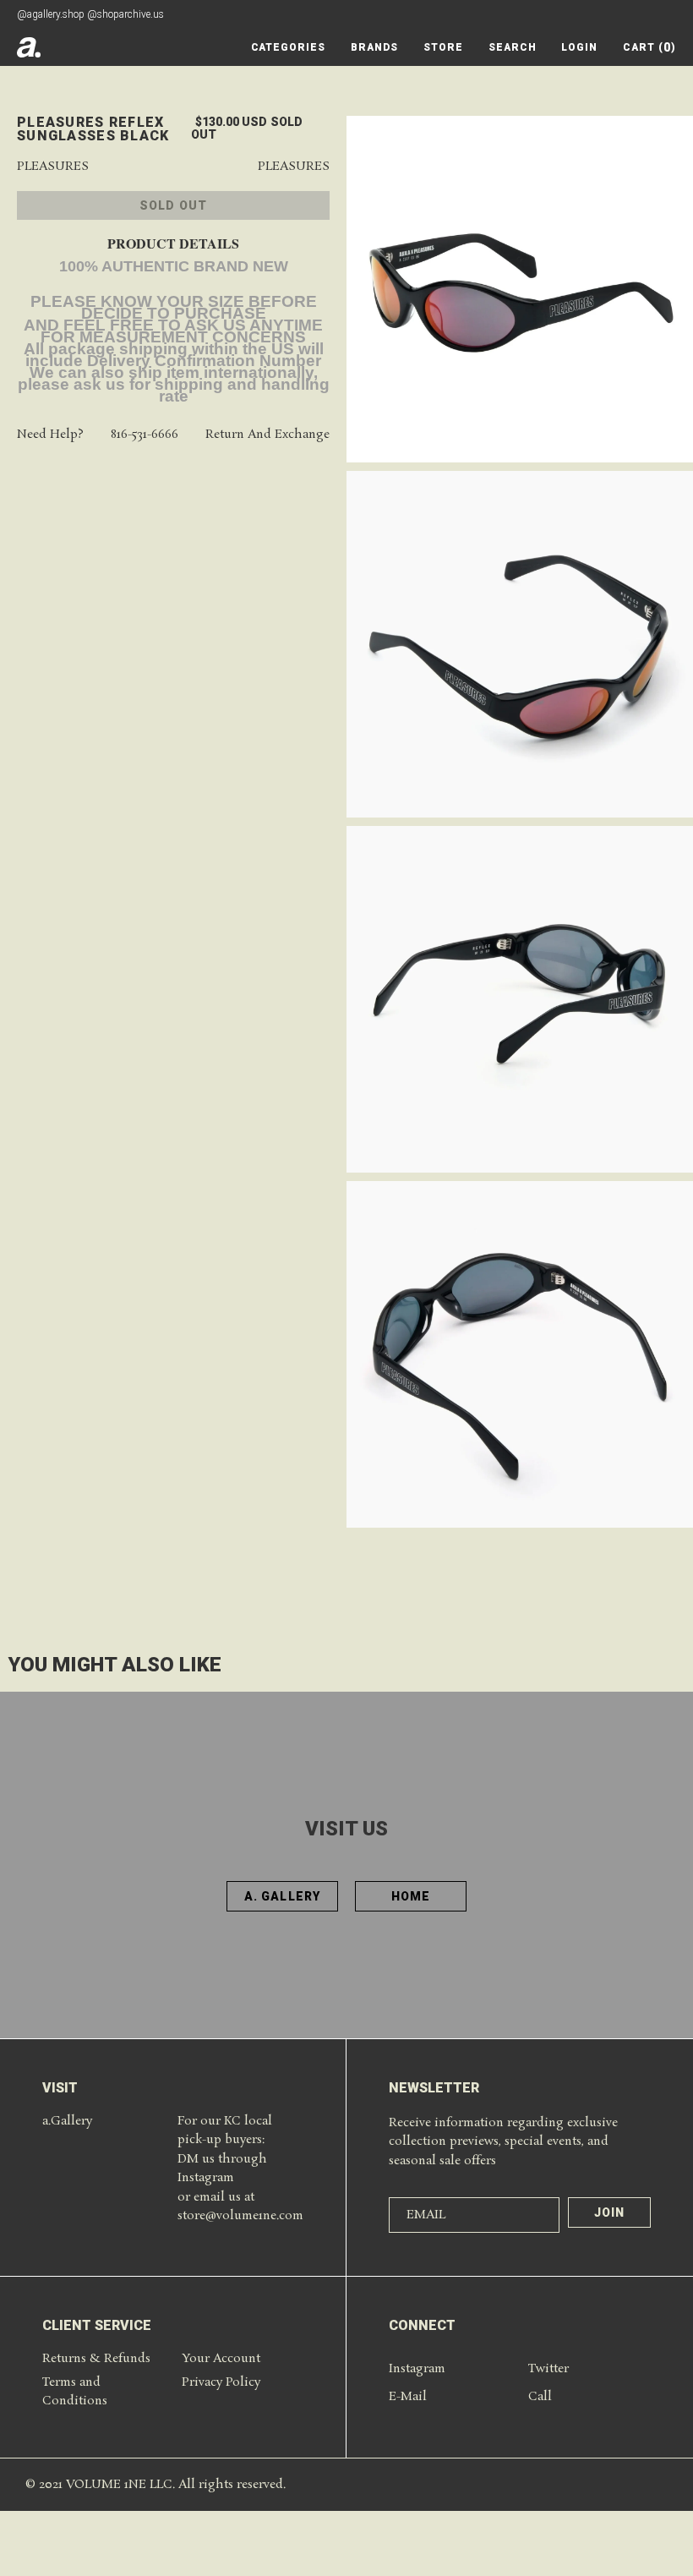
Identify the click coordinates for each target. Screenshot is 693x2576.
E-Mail (408, 2397)
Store (443, 47)
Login (579, 47)
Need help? (50, 435)
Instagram (417, 2369)
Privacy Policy (221, 2382)
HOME (411, 1896)
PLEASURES (294, 167)
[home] (29, 47)
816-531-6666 (145, 435)
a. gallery (282, 1896)
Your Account (221, 2359)
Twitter (548, 2369)
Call (540, 2397)
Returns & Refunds (96, 2359)
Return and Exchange (267, 435)
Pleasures (53, 167)
